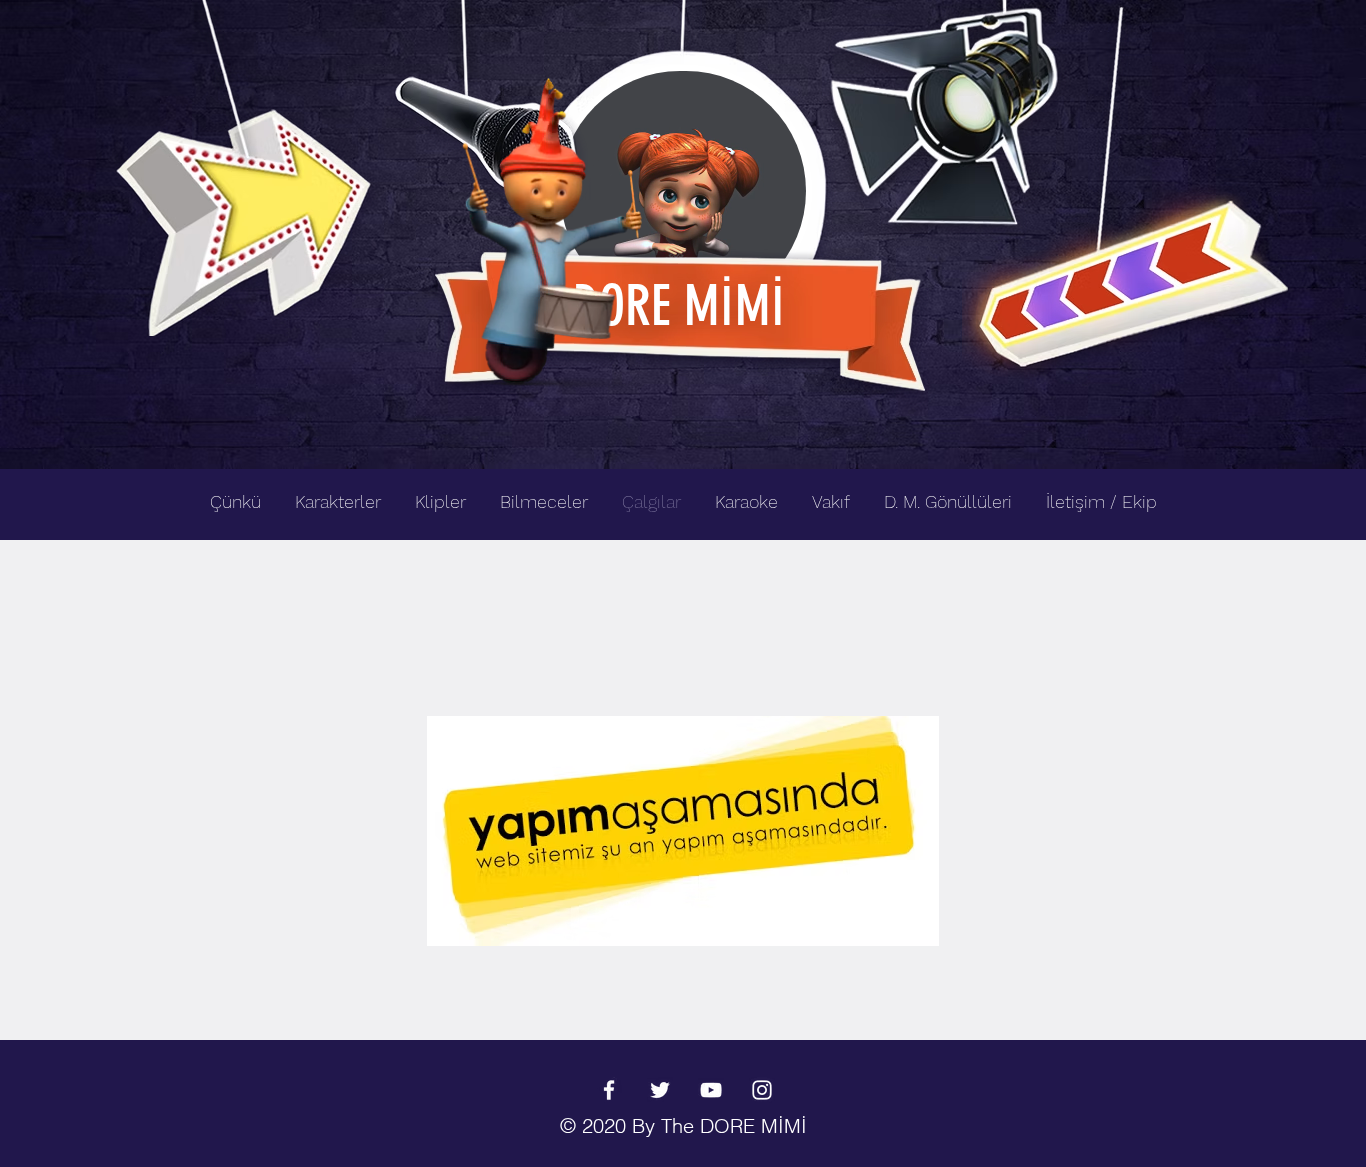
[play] (1241, 16)
